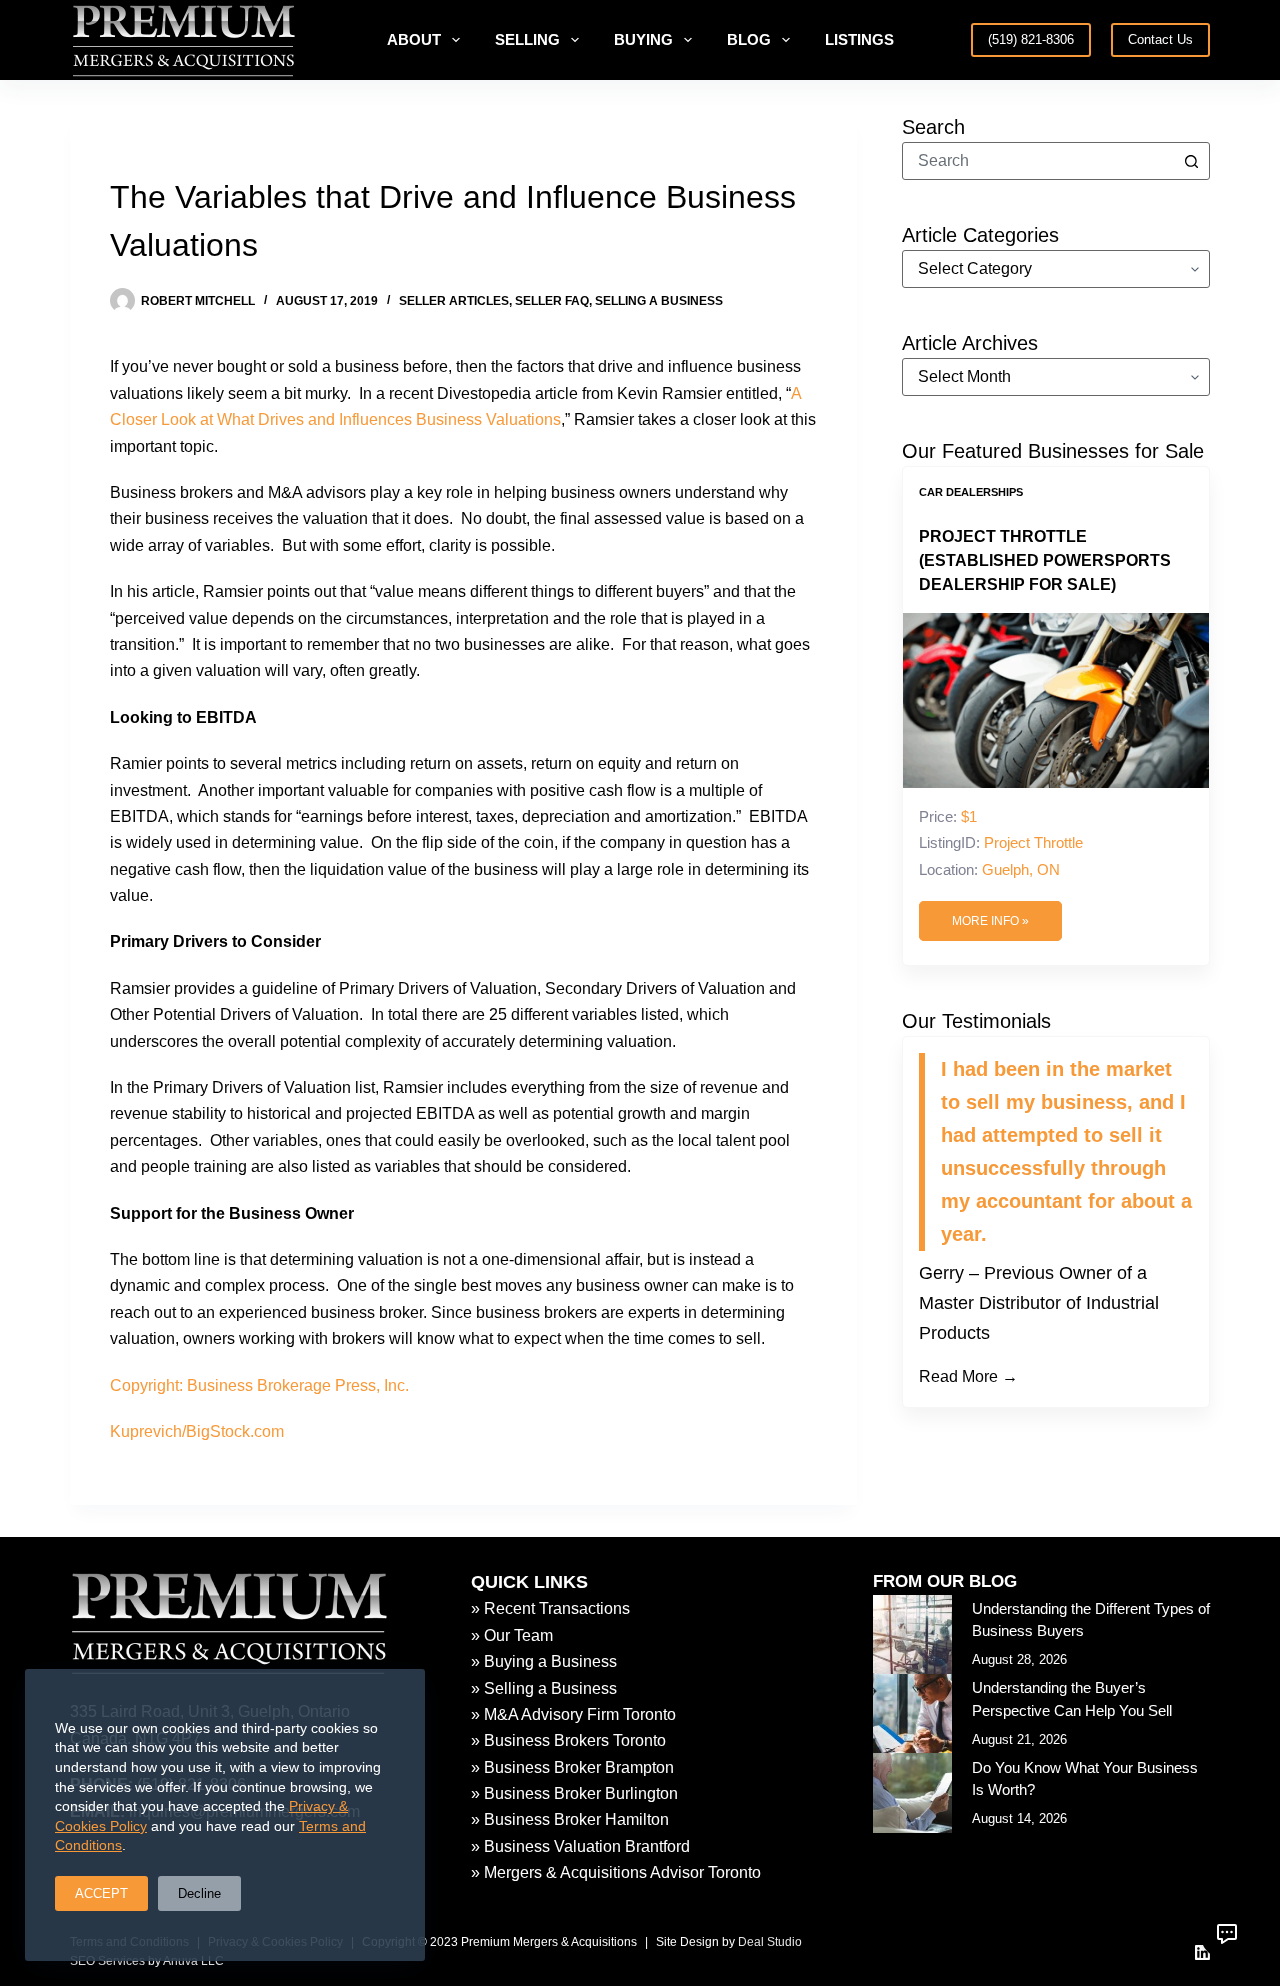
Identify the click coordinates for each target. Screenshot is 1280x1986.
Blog (749, 39)
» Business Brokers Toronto (568, 1740)
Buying (643, 39)
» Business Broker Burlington (574, 1793)
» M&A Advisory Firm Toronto (573, 1714)
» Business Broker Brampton (572, 1767)
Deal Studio (770, 1942)
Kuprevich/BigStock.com (197, 1431)
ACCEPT (101, 1893)
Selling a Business (659, 301)
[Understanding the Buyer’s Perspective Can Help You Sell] (912, 1713)
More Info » (990, 921)
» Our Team (512, 1635)
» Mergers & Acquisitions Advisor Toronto (616, 1872)
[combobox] (1038, 161)
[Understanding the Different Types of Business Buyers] (912, 1634)
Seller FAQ (552, 301)
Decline (199, 1893)
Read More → (968, 1376)
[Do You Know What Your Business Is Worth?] (912, 1792)
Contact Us (1160, 39)
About (414, 39)
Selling (527, 39)
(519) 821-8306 (1031, 39)
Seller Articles (454, 301)
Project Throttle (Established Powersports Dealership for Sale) (1045, 560)
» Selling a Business (544, 1688)
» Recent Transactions (550, 1608)
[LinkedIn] (1202, 1952)
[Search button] (1191, 161)
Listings (859, 39)
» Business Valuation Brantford (580, 1846)
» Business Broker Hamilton (570, 1819)
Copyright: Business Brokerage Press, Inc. (259, 1385)
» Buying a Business (544, 1661)
